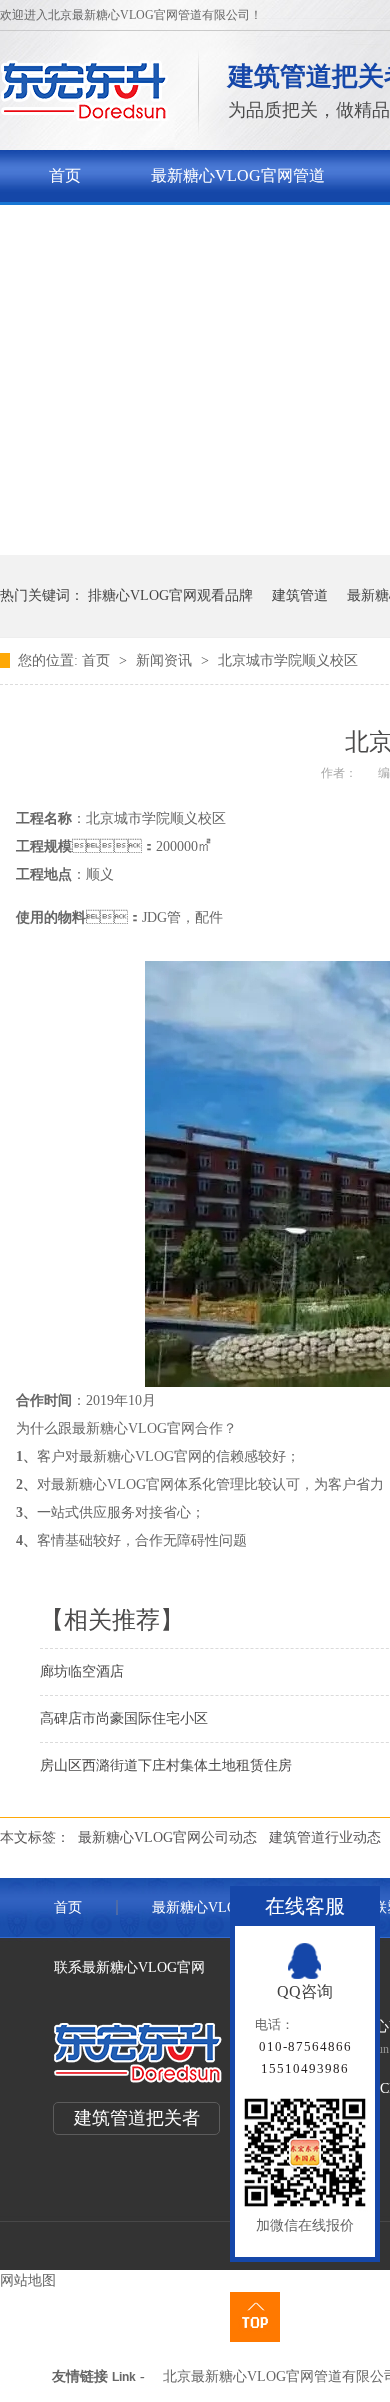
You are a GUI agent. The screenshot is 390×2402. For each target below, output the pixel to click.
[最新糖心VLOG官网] (84, 115)
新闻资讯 (166, 660)
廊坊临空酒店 (82, 1671)
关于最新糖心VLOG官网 (136, 227)
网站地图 (28, 2280)
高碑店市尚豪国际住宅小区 (124, 1718)
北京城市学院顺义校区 (288, 660)
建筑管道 (300, 595)
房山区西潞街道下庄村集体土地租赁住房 (166, 1765)
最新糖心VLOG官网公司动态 (167, 1837)
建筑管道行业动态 (325, 1837)
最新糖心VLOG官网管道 (238, 175)
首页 (65, 175)
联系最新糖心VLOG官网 (129, 1967)
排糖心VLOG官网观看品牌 (170, 595)
